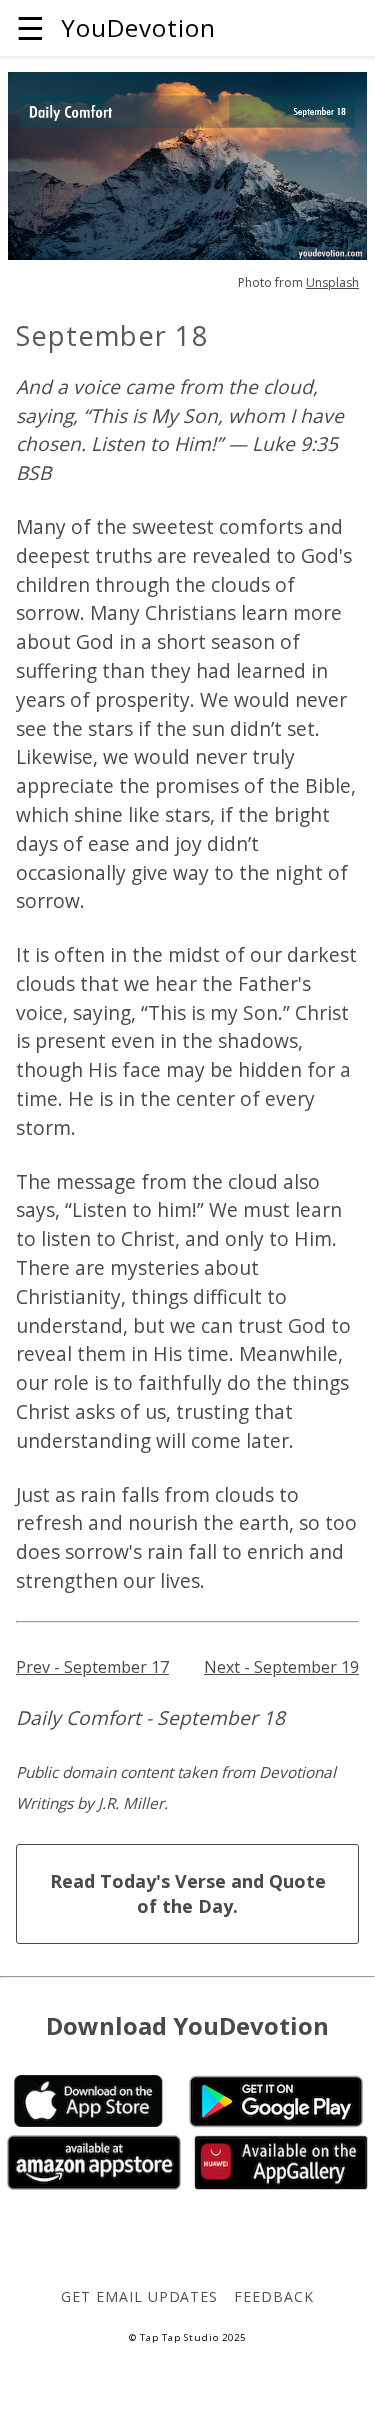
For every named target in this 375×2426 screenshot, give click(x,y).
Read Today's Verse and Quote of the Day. (188, 1893)
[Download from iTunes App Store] (88, 2121)
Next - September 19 (281, 1667)
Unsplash (332, 282)
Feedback (274, 2296)
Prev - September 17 (92, 1667)
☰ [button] (30, 27)
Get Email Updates (139, 2296)
